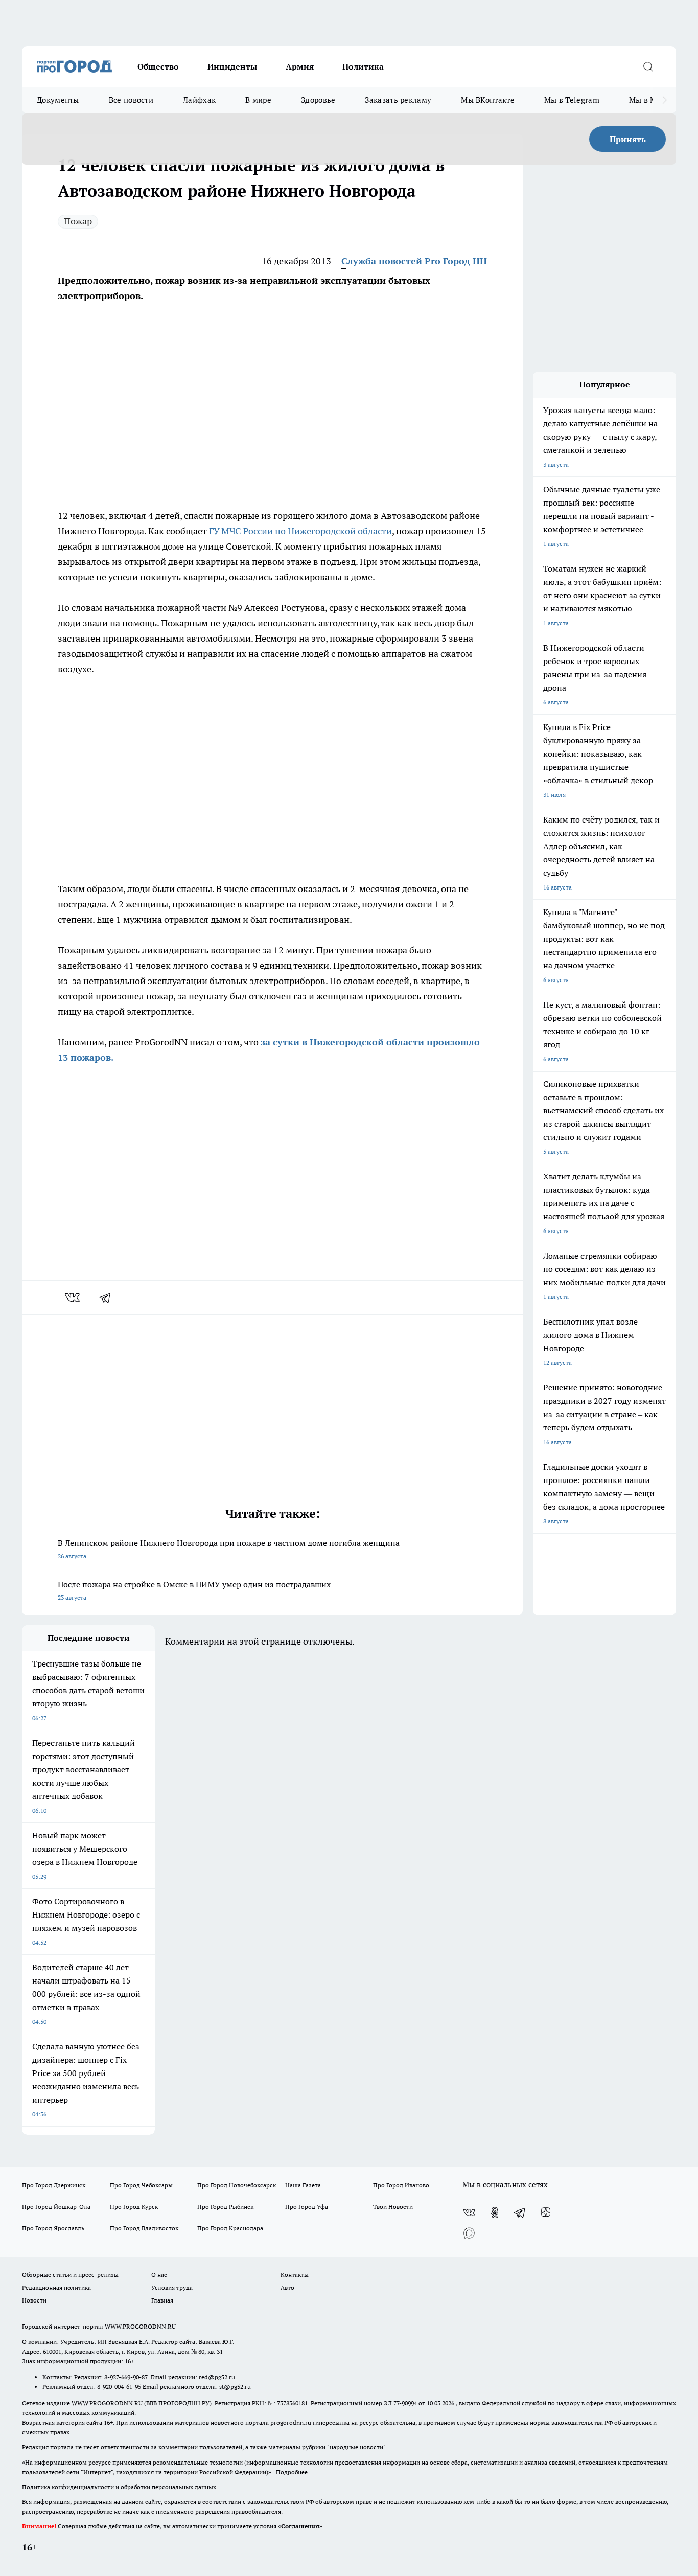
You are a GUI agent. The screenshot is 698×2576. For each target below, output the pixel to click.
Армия (300, 66)
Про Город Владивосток (144, 2228)
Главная (162, 2300)
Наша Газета (303, 2185)
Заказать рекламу (398, 100)
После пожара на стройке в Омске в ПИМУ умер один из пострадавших (194, 1590)
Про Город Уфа (307, 2207)
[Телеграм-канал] (520, 2213)
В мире (258, 100)
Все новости (131, 100)
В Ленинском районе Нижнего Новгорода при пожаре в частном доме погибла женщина (229, 1549)
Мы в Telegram (572, 100)
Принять (628, 139)
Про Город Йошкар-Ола (56, 2207)
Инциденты (232, 66)
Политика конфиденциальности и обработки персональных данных (119, 2487)
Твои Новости (393, 2207)
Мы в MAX (648, 100)
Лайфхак (199, 100)
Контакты (295, 2275)
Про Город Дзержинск (54, 2185)
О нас (159, 2275)
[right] (665, 100)
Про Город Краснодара (230, 2228)
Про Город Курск (134, 2207)
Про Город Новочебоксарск (237, 2185)
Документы (58, 100)
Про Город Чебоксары (141, 2185)
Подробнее (292, 2472)
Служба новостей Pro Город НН (414, 261)
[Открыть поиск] (648, 66)
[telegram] (108, 1297)
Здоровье (318, 100)
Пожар (78, 221)
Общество (158, 66)
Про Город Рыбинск (225, 2207)
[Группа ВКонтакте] (469, 2213)
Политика (363, 66)
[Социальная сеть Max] (469, 2233)
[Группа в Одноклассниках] (495, 2213)
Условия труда (172, 2287)
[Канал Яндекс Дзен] (546, 2213)
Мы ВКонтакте (488, 100)
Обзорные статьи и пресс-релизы (70, 2275)
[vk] (73, 1297)
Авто (287, 2287)
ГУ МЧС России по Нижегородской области (300, 531)
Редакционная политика (56, 2287)
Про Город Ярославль (53, 2228)
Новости (34, 2300)
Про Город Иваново (401, 2185)
